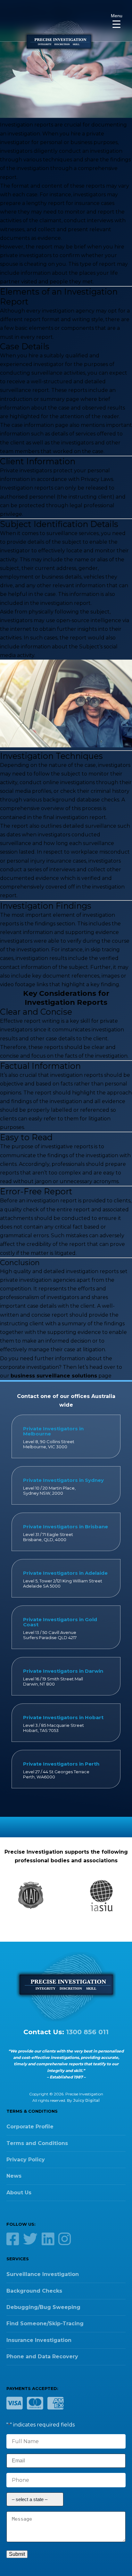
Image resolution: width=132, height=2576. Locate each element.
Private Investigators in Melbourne (53, 1431)
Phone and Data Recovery (42, 2357)
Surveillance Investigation (43, 2274)
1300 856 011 (87, 2032)
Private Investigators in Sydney (63, 1480)
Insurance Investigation (39, 2340)
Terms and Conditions (37, 2143)
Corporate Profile (30, 2127)
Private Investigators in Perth (61, 1764)
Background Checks (34, 2291)
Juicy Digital (86, 2100)
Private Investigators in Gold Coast (60, 1622)
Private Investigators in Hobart (63, 1717)
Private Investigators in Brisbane (66, 1527)
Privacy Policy (26, 2160)
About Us (19, 2193)
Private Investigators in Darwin (63, 1671)
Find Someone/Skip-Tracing (45, 2324)
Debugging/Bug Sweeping (43, 2307)
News (14, 2176)
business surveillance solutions (54, 1376)
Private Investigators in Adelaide (65, 1573)
